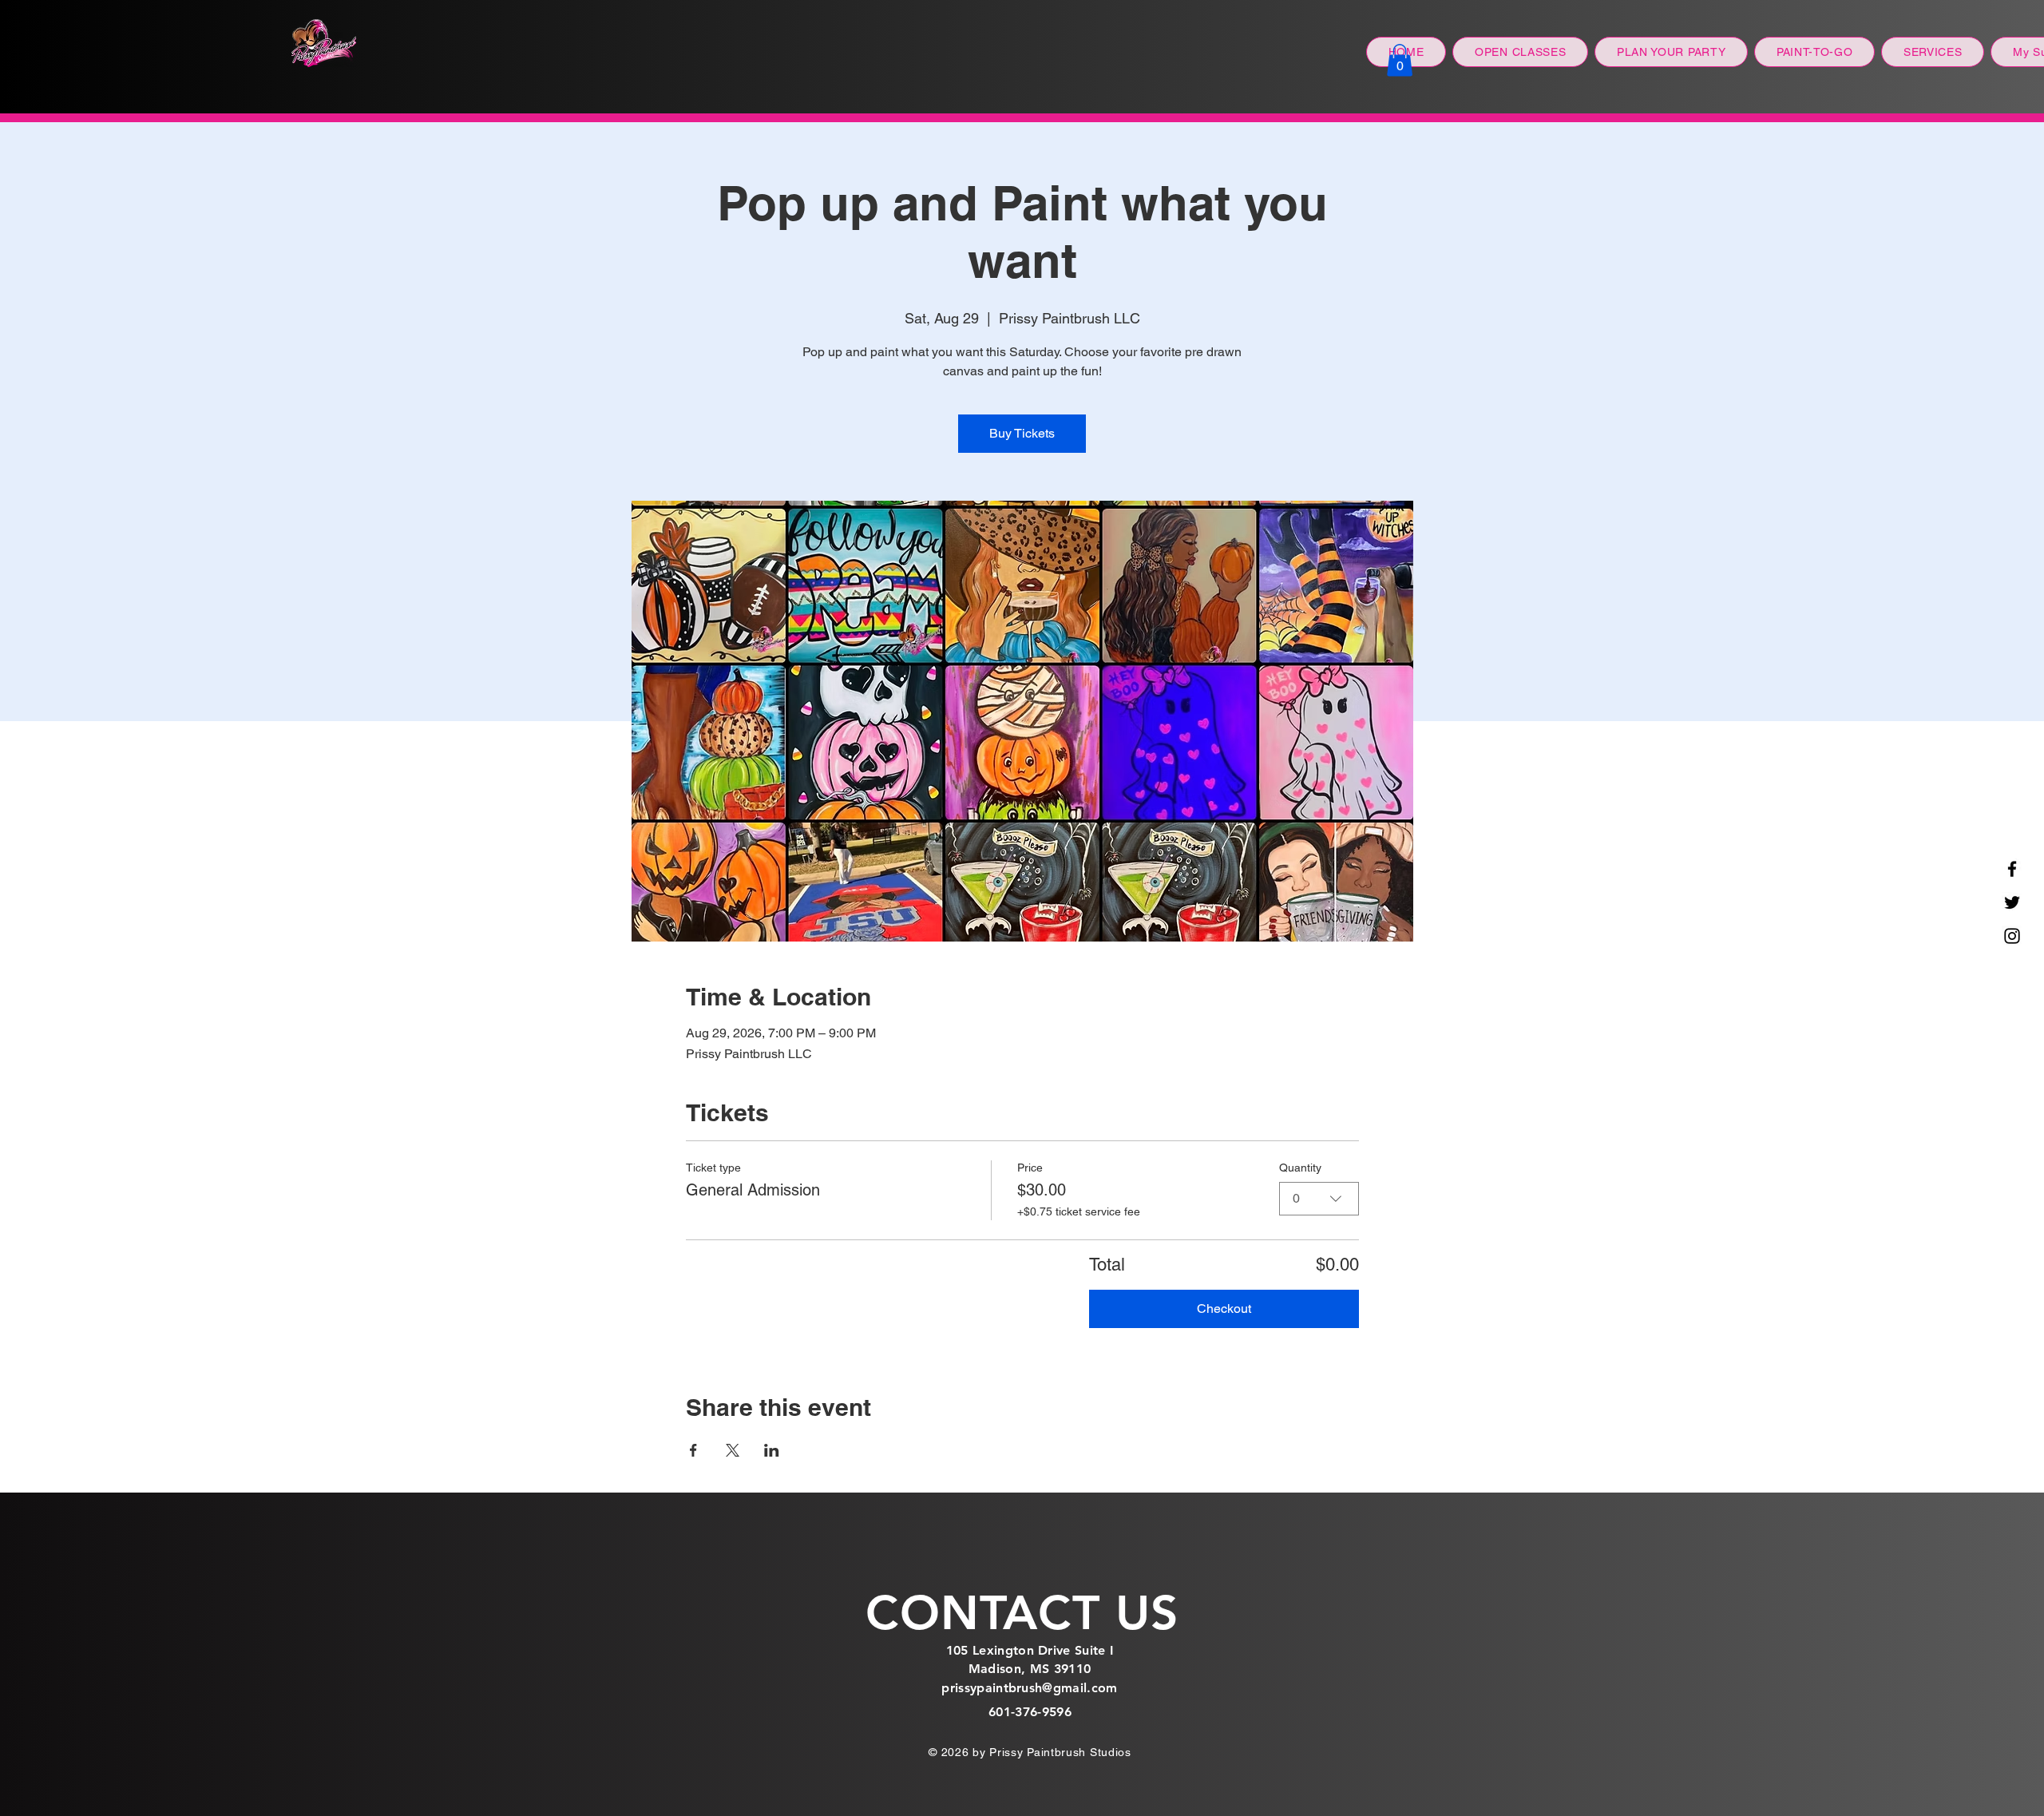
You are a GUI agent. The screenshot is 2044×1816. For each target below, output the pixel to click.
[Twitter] (2012, 902)
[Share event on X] (733, 1450)
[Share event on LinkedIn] (772, 1450)
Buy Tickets (1022, 433)
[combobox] (1319, 1199)
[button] (1400, 60)
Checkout (1224, 1308)
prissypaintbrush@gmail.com (1029, 1688)
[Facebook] (2012, 869)
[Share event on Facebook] (693, 1450)
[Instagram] (2012, 936)
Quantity (1300, 1168)
